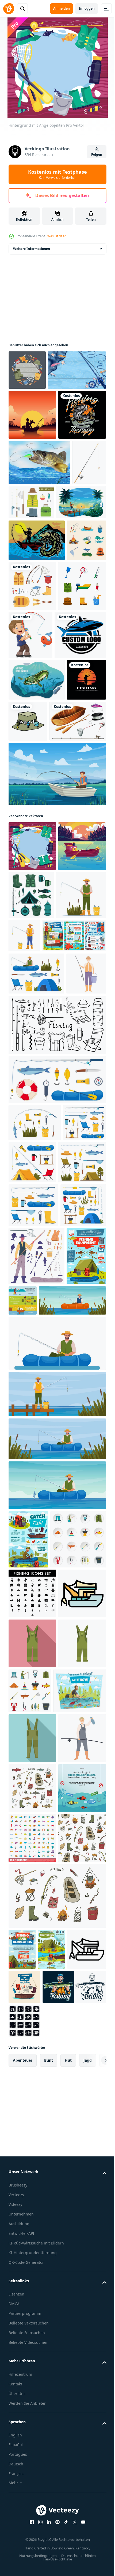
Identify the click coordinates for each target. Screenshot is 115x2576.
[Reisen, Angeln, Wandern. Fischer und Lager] (41, 1212)
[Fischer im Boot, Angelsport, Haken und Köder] (35, 2312)
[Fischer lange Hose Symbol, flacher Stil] (32, 2359)
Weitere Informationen (32, 249)
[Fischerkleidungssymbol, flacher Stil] (32, 2214)
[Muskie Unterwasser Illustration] (37, 865)
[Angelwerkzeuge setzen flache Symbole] (36, 2060)
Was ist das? (56, 236)
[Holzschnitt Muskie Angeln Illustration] (37, 675)
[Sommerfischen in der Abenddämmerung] (32, 454)
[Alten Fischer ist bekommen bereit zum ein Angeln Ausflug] (28, 1292)
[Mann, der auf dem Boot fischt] (57, 1001)
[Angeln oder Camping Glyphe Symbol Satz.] (32, 2115)
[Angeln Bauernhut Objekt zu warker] (69, 906)
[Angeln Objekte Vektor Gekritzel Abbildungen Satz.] (32, 2459)
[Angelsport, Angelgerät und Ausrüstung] (28, 1719)
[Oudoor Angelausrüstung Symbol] (32, 771)
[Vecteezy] (9, 9)
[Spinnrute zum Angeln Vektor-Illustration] (25, 598)
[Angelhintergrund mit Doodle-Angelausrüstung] (27, 370)
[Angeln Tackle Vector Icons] (67, 592)
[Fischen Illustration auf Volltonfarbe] (32, 504)
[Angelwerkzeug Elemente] (74, 721)
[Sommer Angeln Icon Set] (28, 717)
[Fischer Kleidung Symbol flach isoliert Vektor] (32, 2264)
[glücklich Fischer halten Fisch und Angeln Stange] (32, 2409)
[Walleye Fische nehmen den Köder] (39, 552)
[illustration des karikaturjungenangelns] (80, 770)
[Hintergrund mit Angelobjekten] (32, 1073)
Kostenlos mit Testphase (57, 174)
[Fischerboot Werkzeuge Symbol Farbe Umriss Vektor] (32, 2164)
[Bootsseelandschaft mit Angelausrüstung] (32, 1123)
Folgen (97, 154)
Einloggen (87, 8)
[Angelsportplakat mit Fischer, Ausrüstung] (28, 2002)
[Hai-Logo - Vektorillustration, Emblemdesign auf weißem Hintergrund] (34, 820)
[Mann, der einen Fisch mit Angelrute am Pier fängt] (33, 637)
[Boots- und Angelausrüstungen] (37, 948)
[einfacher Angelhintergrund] (38, 410)
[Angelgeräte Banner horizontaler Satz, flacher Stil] (64, 1705)
